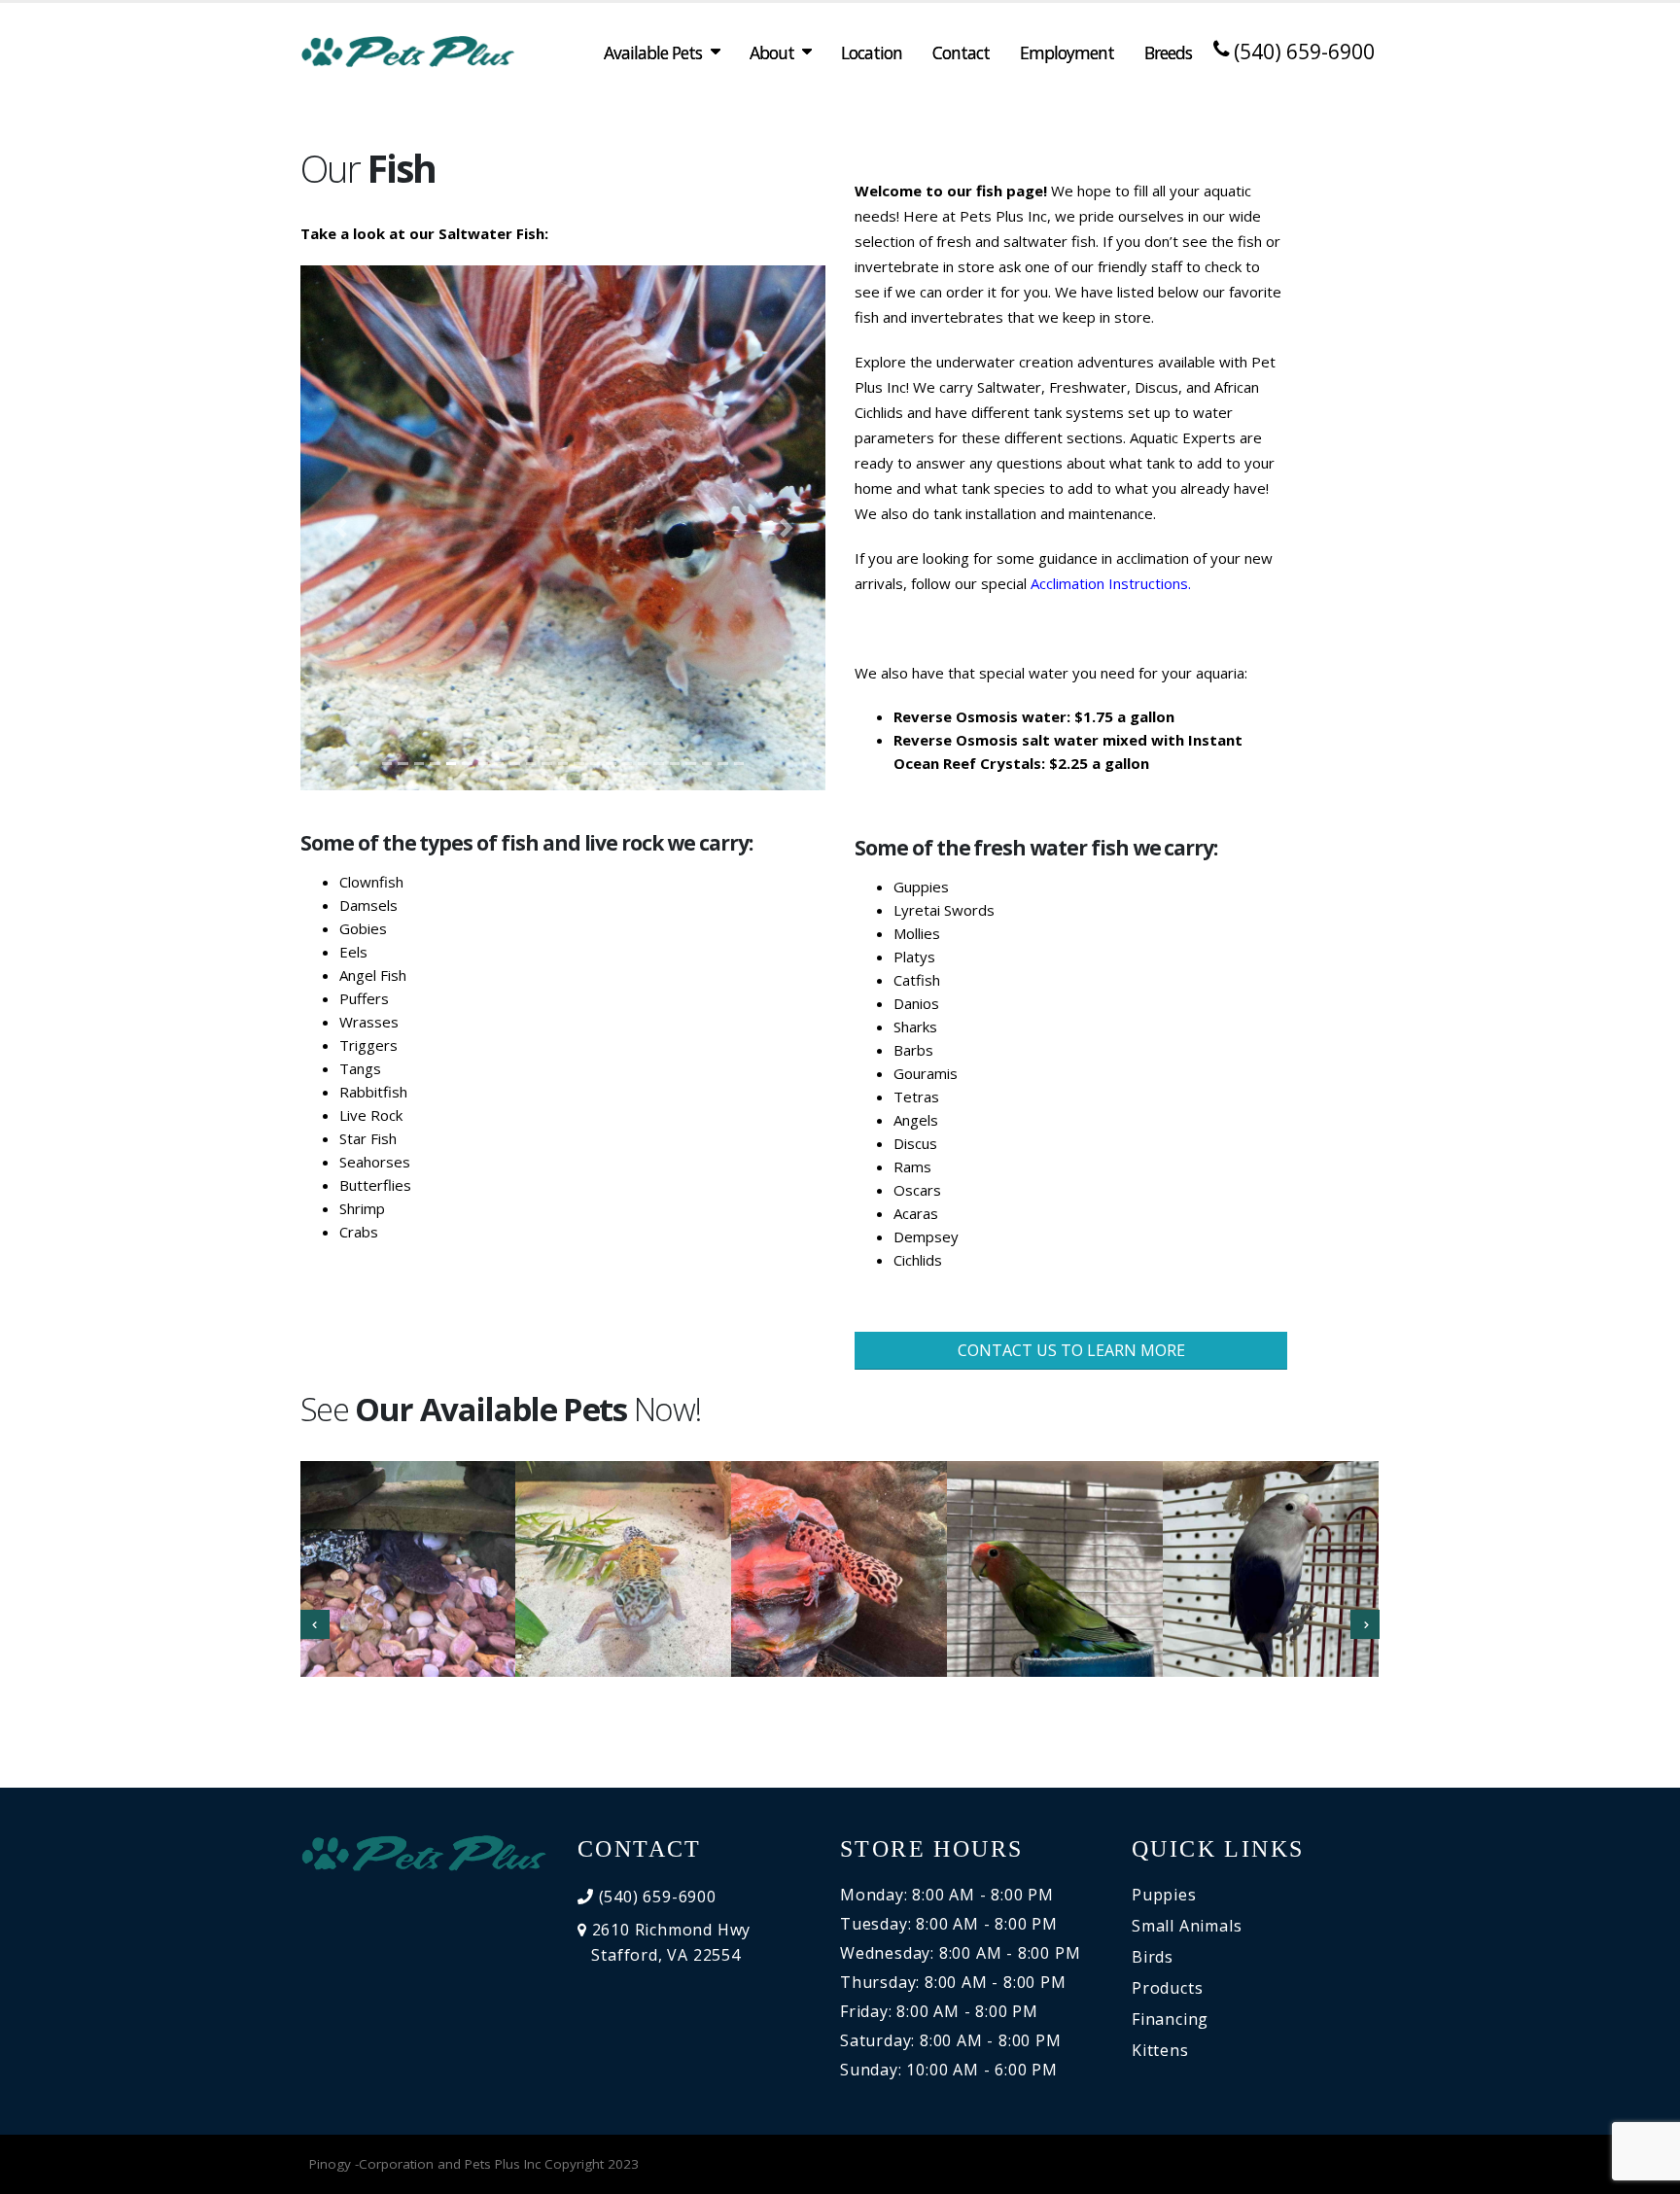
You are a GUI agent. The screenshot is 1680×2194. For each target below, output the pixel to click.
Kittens (1160, 2050)
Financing (1170, 2019)
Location (872, 52)
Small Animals (1187, 1926)
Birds (1153, 1957)
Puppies (1164, 1895)
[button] (340, 528)
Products (1167, 1988)
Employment (1067, 52)
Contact (961, 52)
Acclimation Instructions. (1111, 583)
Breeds (1168, 52)
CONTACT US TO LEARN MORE (1071, 1350)
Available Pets (653, 52)
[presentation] (315, 1624)
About (772, 52)
